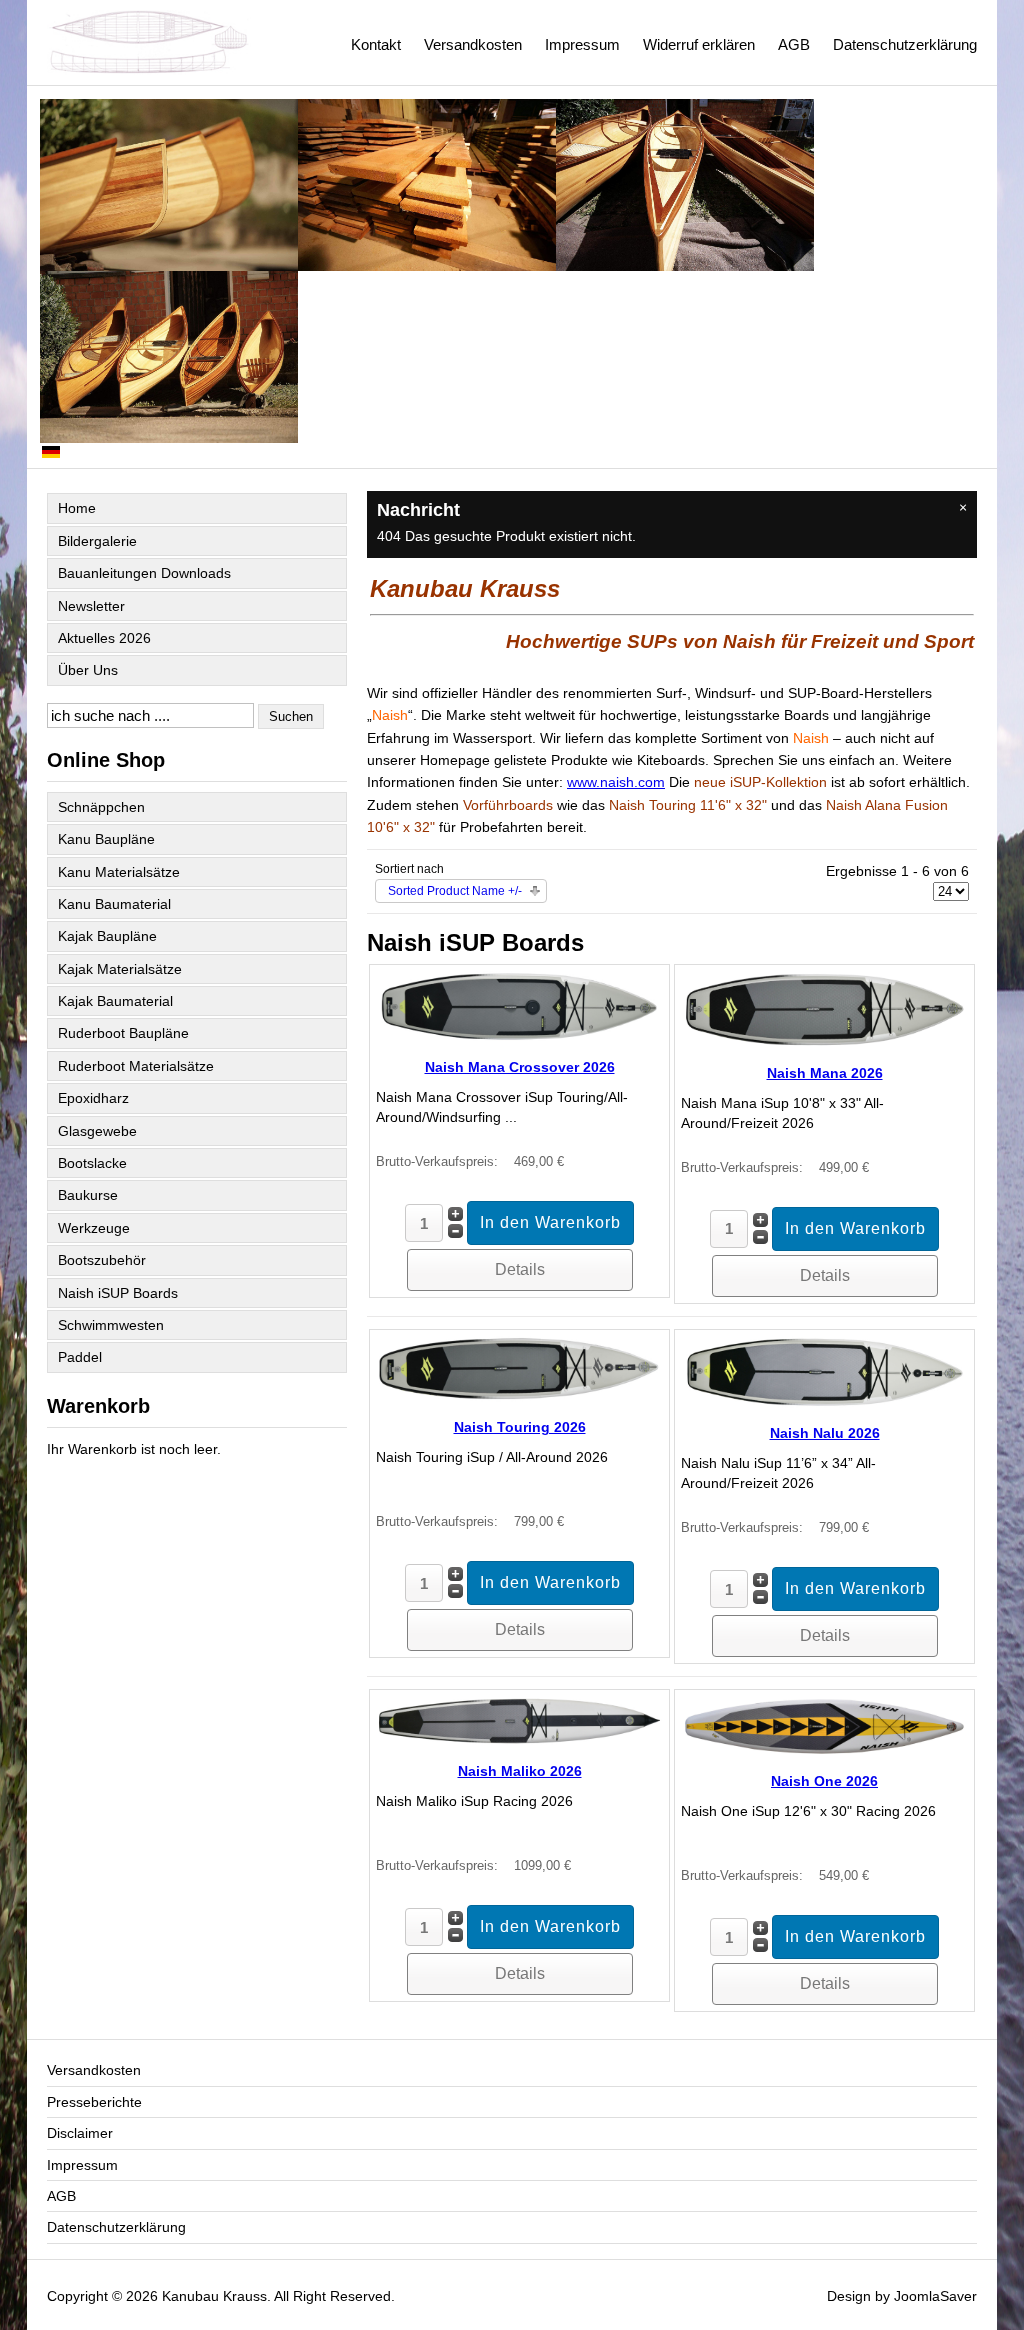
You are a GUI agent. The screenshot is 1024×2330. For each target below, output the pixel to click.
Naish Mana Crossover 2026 (520, 1067)
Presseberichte (94, 2102)
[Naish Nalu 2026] (824, 1403)
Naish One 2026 (824, 1781)
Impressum (582, 44)
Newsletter (91, 606)
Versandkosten (473, 44)
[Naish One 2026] (824, 1751)
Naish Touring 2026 (520, 1427)
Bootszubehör (102, 1260)
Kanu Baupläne (106, 839)
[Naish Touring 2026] (519, 1397)
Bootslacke (92, 1163)
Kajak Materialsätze (120, 969)
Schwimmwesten (111, 1325)
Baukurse (88, 1195)
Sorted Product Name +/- (455, 891)
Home (77, 508)
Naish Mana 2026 (825, 1073)
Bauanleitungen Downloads (144, 573)
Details (520, 1269)
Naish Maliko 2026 (520, 1771)
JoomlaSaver (935, 2296)
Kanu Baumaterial (114, 904)
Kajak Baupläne (107, 936)
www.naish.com (616, 782)
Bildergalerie (97, 541)
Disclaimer (80, 2133)
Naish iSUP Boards (118, 1293)
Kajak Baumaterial (115, 1001)
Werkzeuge (94, 1228)
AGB (794, 44)
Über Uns (88, 670)
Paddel (80, 1357)
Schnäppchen (101, 807)
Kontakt (376, 44)
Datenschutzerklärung (905, 44)
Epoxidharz (93, 1098)
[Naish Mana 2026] (824, 1043)
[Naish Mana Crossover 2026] (519, 1037)
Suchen (291, 716)
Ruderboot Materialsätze (136, 1066)
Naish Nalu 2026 (825, 1433)
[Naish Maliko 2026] (519, 1741)
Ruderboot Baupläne (123, 1033)
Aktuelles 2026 (104, 638)
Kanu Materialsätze (119, 872)
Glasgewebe (97, 1131)
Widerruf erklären (699, 44)
